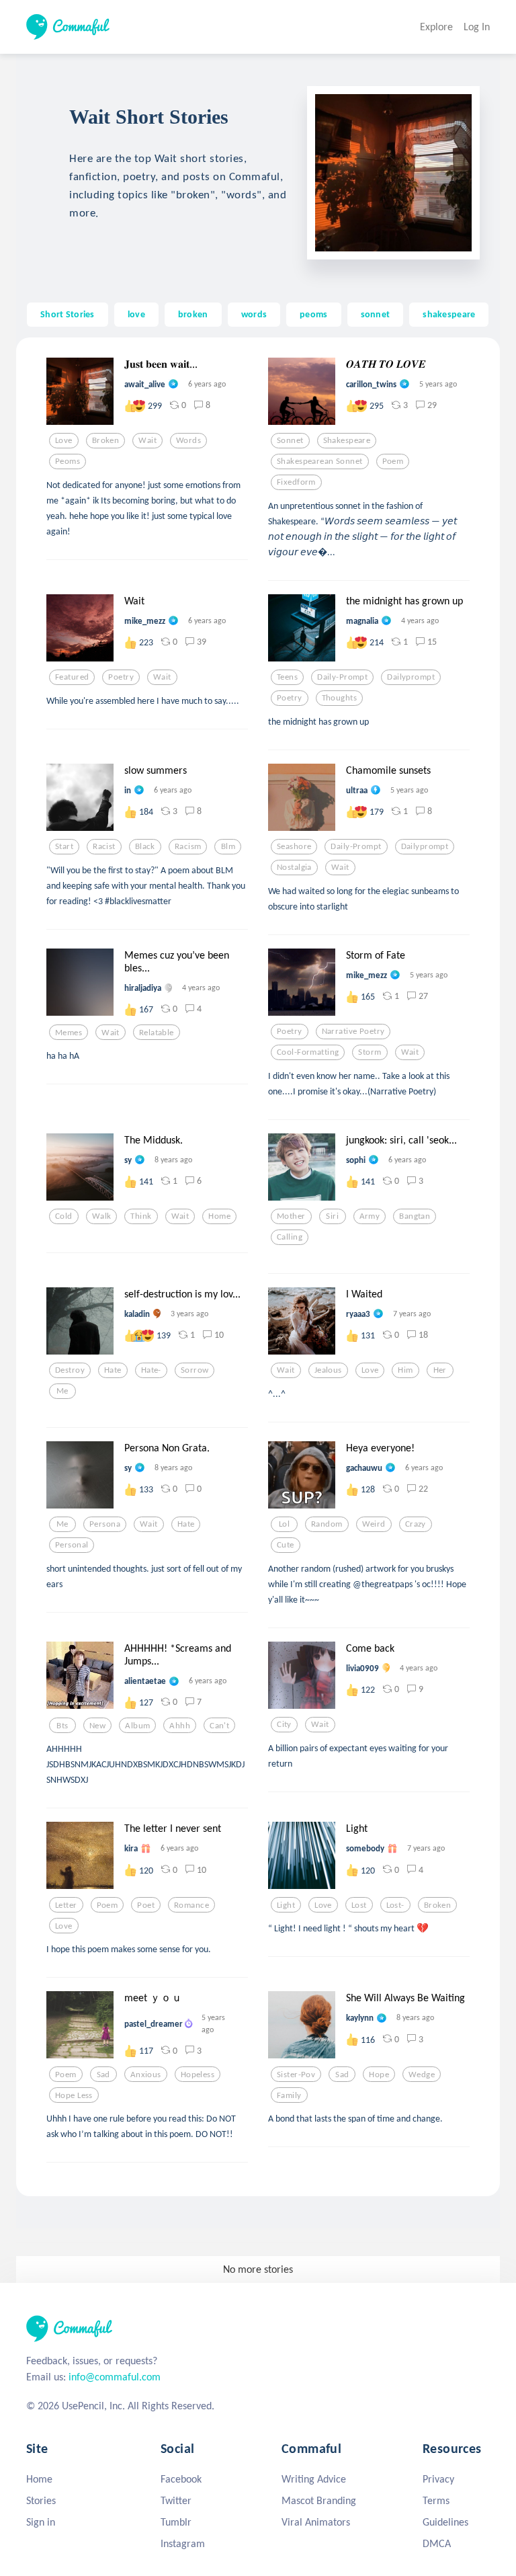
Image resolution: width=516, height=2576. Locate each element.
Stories (41, 2500)
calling (290, 1237)
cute (286, 1545)
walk (102, 1216)
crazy (416, 1524)
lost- (395, 1905)
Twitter (176, 2500)
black (145, 846)
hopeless (198, 2075)
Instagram (183, 2543)
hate (113, 1370)
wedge (422, 2075)
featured (72, 677)
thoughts (339, 698)
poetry (121, 677)
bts (62, 1726)
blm (228, 846)
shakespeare (449, 314)
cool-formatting (308, 1052)
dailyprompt (411, 677)
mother (291, 1216)
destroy (70, 1370)
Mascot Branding (319, 2500)
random (327, 1524)
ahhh (180, 1726)
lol (284, 1524)
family (289, 2095)
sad (103, 2075)
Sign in (41, 2522)
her (440, 1370)
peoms (313, 314)
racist (104, 846)
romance (191, 1905)
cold (64, 1216)
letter (66, 1905)
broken (193, 314)
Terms (436, 2500)
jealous (328, 1370)
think (141, 1216)
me (62, 1391)
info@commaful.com (115, 2377)
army (370, 1216)
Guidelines (445, 2522)
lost (359, 1905)
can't (219, 1726)
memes (69, 1033)
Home (39, 2479)
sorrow (195, 1370)
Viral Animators (316, 2522)
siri (332, 1216)
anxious (146, 2075)
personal (72, 1545)
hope (379, 2075)
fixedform (296, 482)
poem (393, 461)
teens (287, 677)
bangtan (415, 1216)
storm (370, 1052)
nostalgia (294, 867)
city (284, 1724)
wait (147, 440)
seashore (294, 846)
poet (146, 1905)
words (254, 314)
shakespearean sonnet (320, 461)
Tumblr (176, 2522)
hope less (74, 2095)
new (97, 1726)
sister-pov (296, 2075)
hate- (151, 1370)
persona (105, 1524)
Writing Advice (314, 2479)
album (137, 1726)
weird (374, 1524)
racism (188, 846)
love (136, 314)
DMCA (437, 2543)
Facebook (181, 2479)
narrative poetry (353, 1031)
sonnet (376, 314)
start (64, 846)
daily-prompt (342, 677)
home (219, 1216)
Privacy (438, 2479)
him (405, 1370)
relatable (157, 1033)
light (286, 1905)
